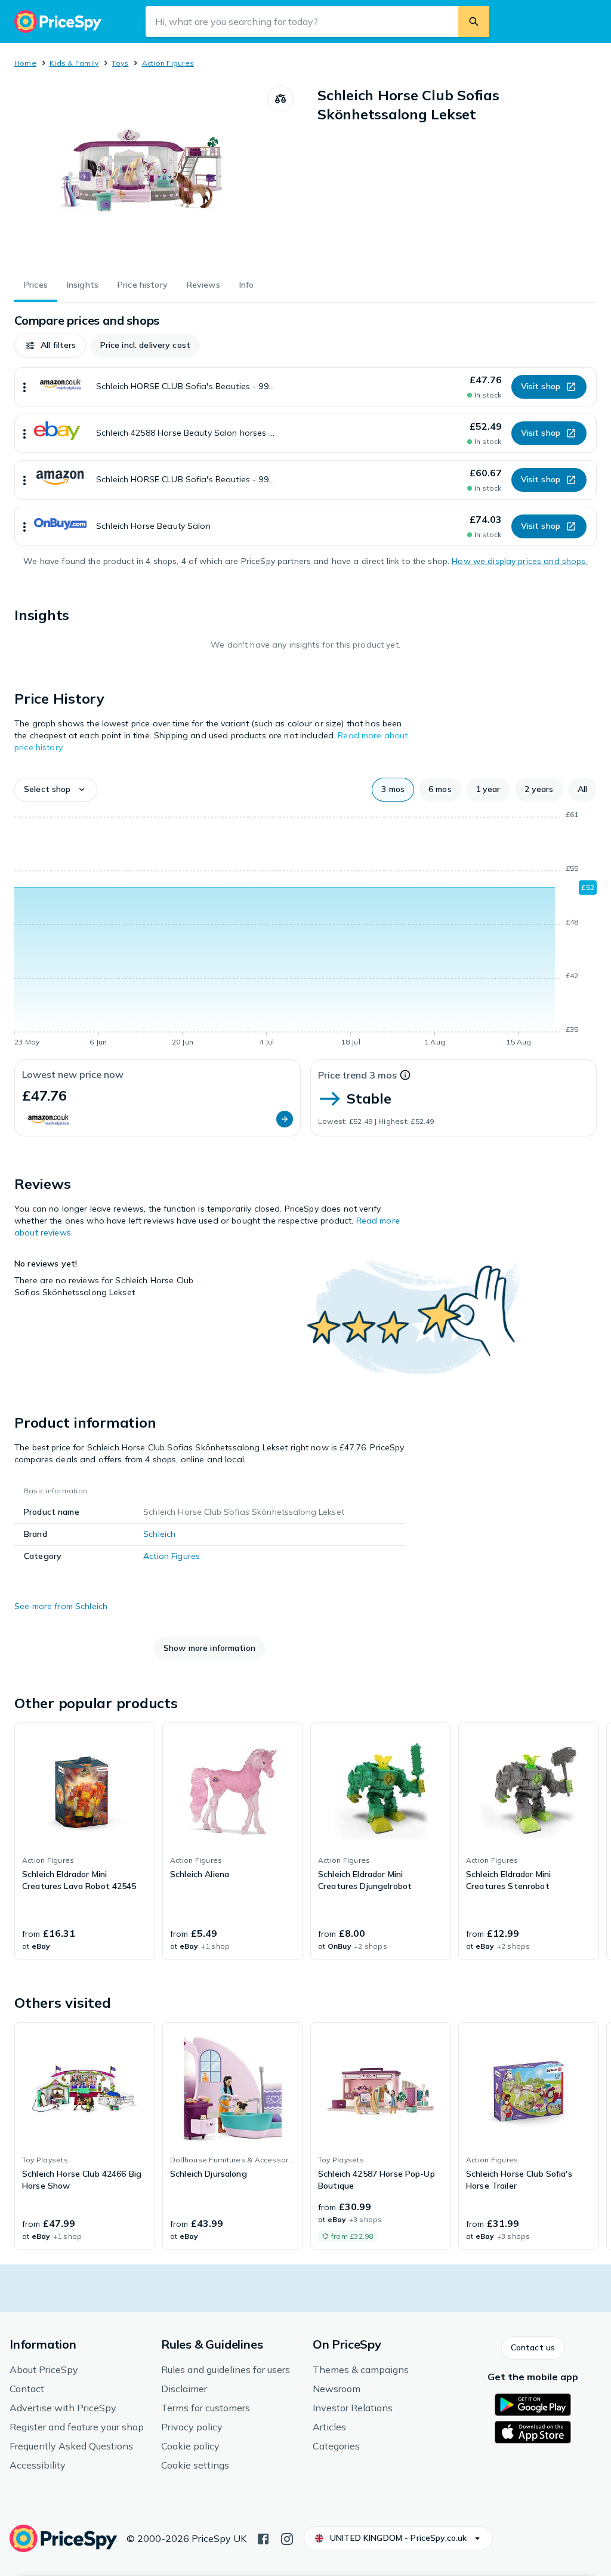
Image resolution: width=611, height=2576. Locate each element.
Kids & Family (74, 63)
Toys (120, 63)
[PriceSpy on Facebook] (263, 2538)
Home (25, 63)
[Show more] (24, 387)
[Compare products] (280, 99)
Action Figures (168, 63)
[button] (50, 346)
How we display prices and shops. (519, 561)
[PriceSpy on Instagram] (287, 2538)
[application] (305, 930)
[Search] (474, 21)
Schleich (159, 1534)
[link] (85, 1841)
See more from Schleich (61, 1606)
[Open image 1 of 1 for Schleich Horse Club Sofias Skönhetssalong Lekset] (141, 175)
